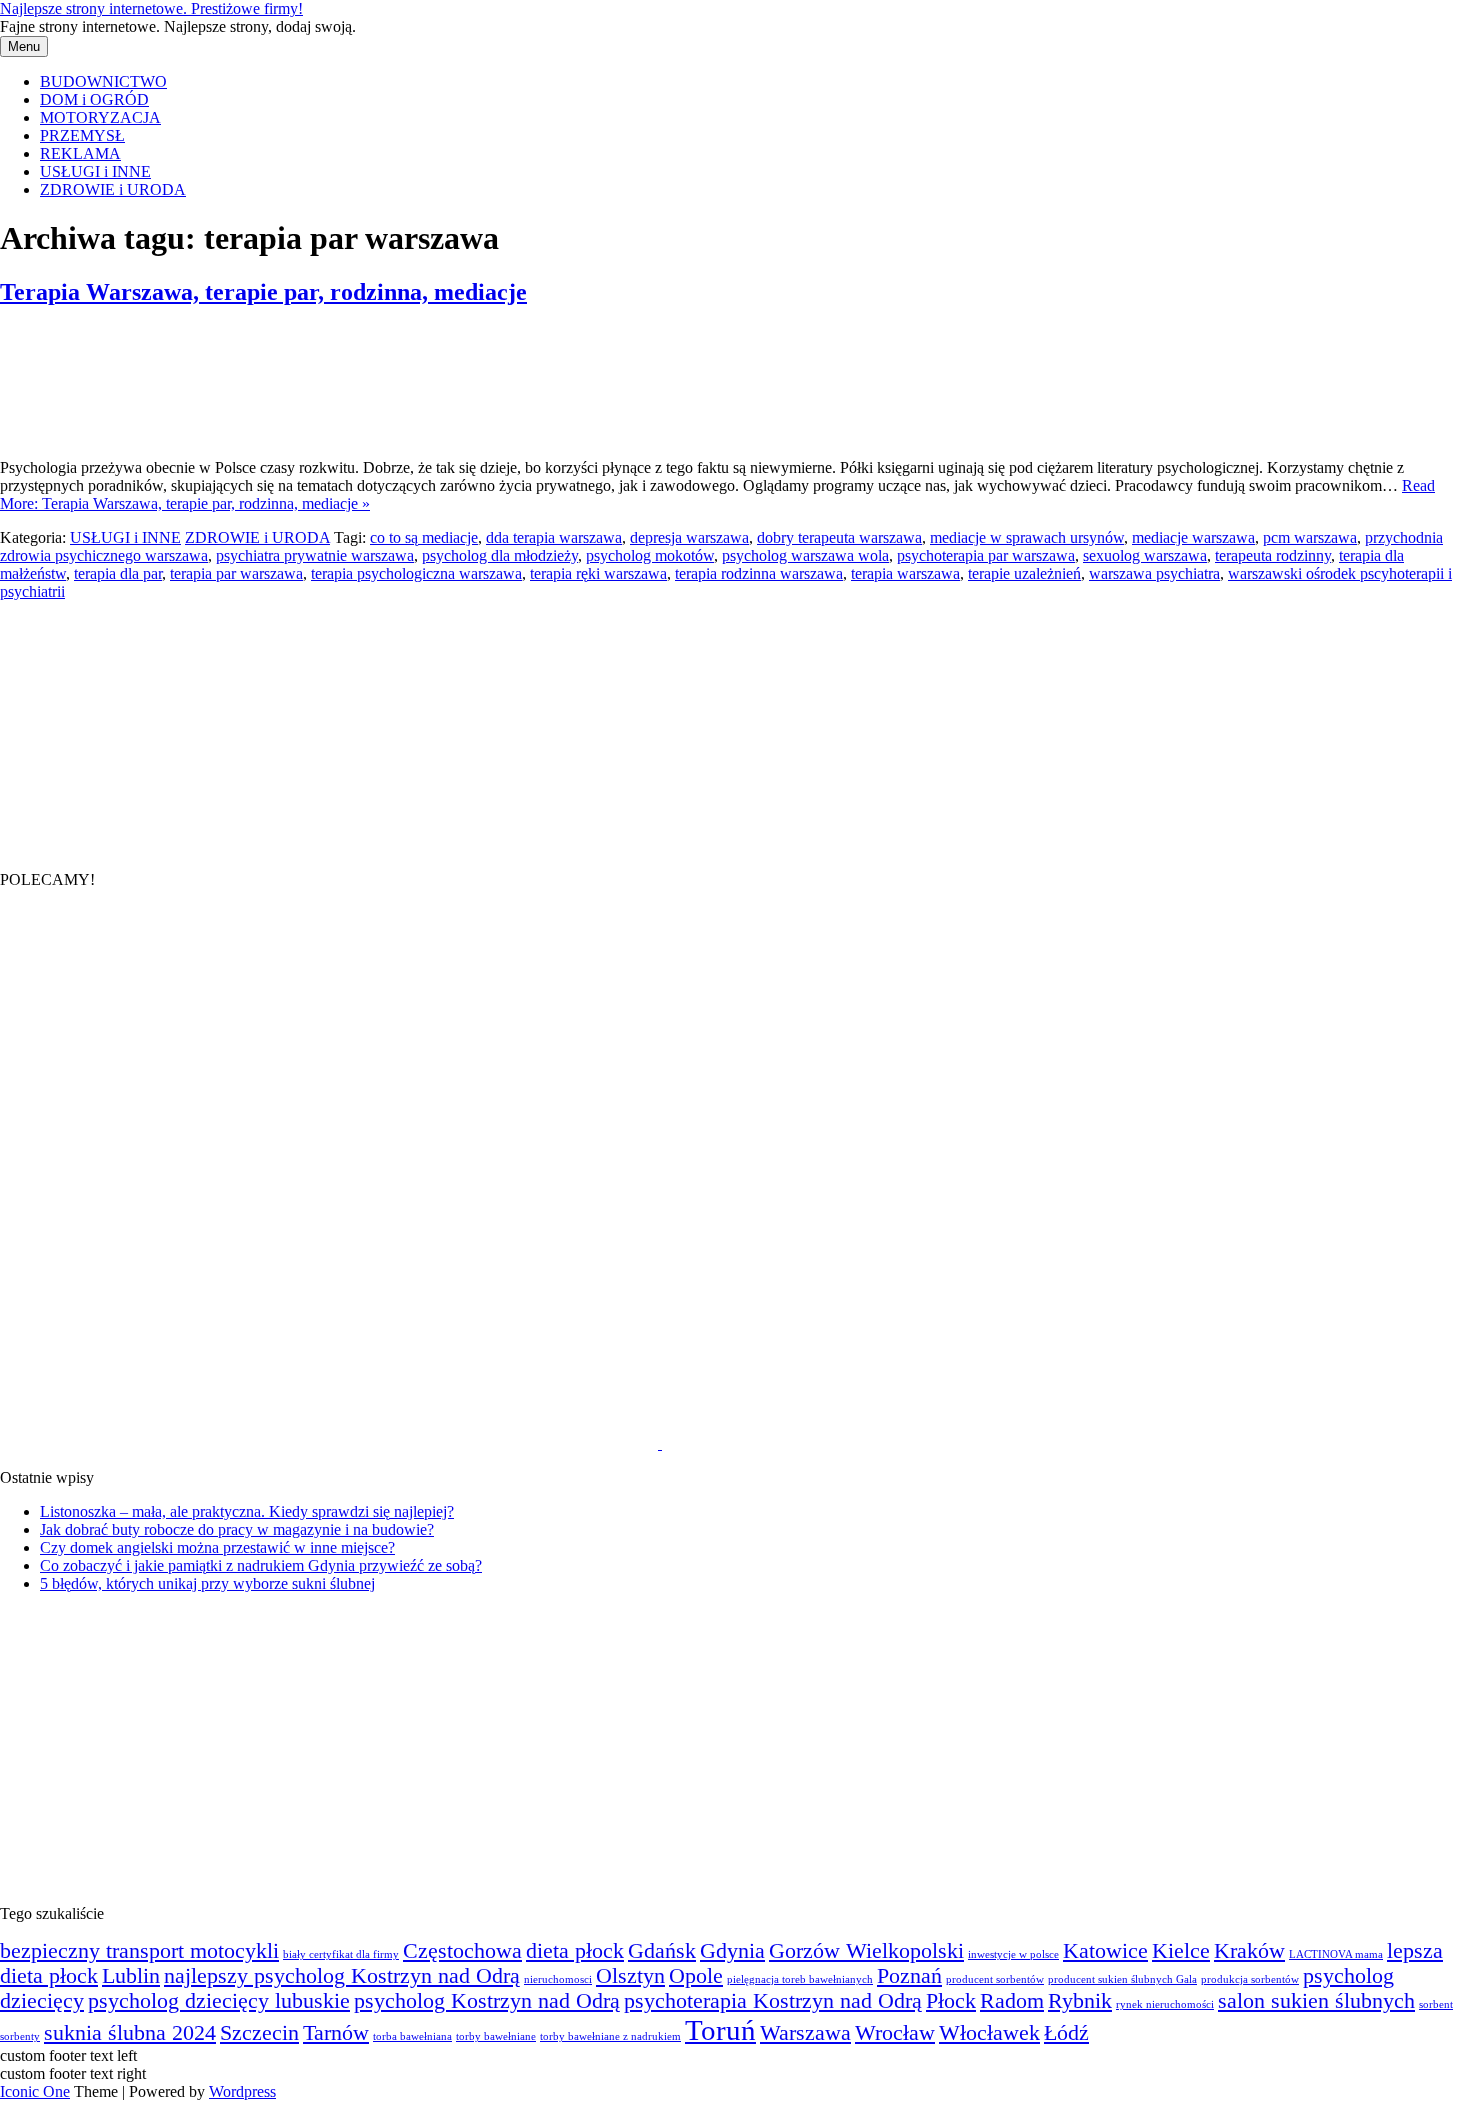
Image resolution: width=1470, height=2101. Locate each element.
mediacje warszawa (1193, 537)
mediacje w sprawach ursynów (1027, 537)
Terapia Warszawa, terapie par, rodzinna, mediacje (263, 292)
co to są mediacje (424, 537)
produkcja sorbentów (1250, 1979)
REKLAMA (80, 153)
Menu (24, 46)
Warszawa (805, 2033)
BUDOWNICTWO (103, 81)
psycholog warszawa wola (805, 555)
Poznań (909, 1976)
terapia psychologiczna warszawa (416, 573)
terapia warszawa (905, 573)
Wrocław (895, 2033)
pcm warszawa (1310, 537)
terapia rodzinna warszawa (759, 573)
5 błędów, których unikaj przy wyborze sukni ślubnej (207, 1583)
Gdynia (732, 1951)
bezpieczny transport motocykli (139, 1951)
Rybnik (1080, 2001)
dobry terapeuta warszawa (839, 537)
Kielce (1181, 1951)
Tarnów (336, 2033)
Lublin (131, 1976)
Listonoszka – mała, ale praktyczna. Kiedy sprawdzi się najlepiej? (247, 1511)
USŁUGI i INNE (95, 171)
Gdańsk (662, 1951)
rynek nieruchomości (1165, 2004)
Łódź (1066, 2033)
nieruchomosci (558, 1979)
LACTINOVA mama (1336, 1954)
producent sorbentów (995, 1979)
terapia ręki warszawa (598, 573)
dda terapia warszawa (554, 537)
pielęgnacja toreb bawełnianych (800, 1979)
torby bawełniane (496, 2036)
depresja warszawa (689, 537)
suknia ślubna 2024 (130, 2033)
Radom (1012, 2001)
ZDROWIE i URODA (113, 189)
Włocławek (989, 2033)
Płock (951, 2001)
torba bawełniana (412, 2036)
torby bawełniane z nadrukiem (610, 2036)
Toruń (720, 2030)
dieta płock (575, 1951)
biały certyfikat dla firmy (341, 1954)
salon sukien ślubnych (1316, 2001)
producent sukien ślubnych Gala (1122, 1979)
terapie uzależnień (1024, 573)
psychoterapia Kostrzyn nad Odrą (773, 2001)
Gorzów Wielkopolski (866, 1951)
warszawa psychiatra (1154, 573)
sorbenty (20, 2036)
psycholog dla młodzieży (500, 555)
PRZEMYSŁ (82, 135)
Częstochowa (462, 1951)
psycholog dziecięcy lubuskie (219, 2001)
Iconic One (35, 2091)
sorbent (1436, 2004)
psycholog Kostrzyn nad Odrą (487, 2001)
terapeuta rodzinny (1273, 555)
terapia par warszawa (236, 573)
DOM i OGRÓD (94, 99)
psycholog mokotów (650, 555)
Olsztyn (630, 1976)
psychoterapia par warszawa (986, 555)
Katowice (1105, 1951)
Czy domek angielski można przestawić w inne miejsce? (217, 1547)
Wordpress (242, 2091)
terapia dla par (118, 573)
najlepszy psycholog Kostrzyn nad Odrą (342, 1976)
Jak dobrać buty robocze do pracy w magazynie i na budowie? (237, 1529)
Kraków (1249, 1951)
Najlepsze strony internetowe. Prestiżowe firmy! (151, 8)
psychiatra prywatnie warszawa (315, 555)
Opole (696, 1976)
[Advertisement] (150, 726)
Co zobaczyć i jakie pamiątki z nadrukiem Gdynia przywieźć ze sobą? (261, 1565)
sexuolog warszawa (1145, 555)
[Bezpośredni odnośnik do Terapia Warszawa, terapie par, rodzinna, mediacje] (100, 433)
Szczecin (259, 2033)
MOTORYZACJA (100, 117)
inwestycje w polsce (1013, 1954)
